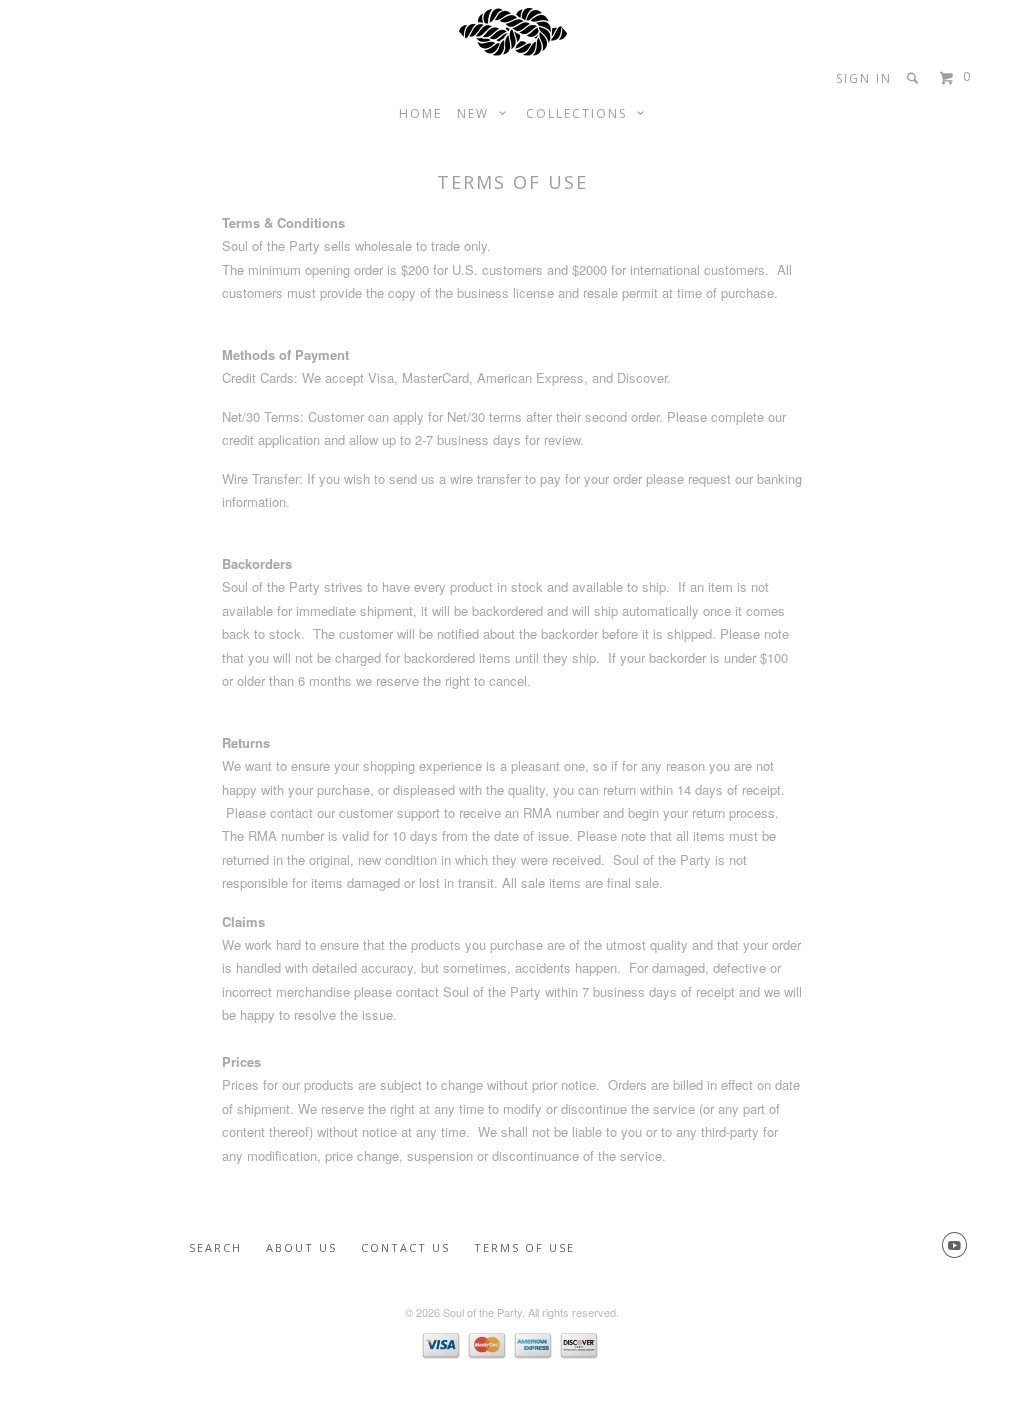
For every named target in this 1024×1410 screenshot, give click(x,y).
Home (420, 113)
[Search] (915, 78)
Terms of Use (524, 1247)
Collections (581, 113)
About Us (301, 1247)
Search (215, 1247)
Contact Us (405, 1247)
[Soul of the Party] (512, 31)
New (478, 113)
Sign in (864, 78)
